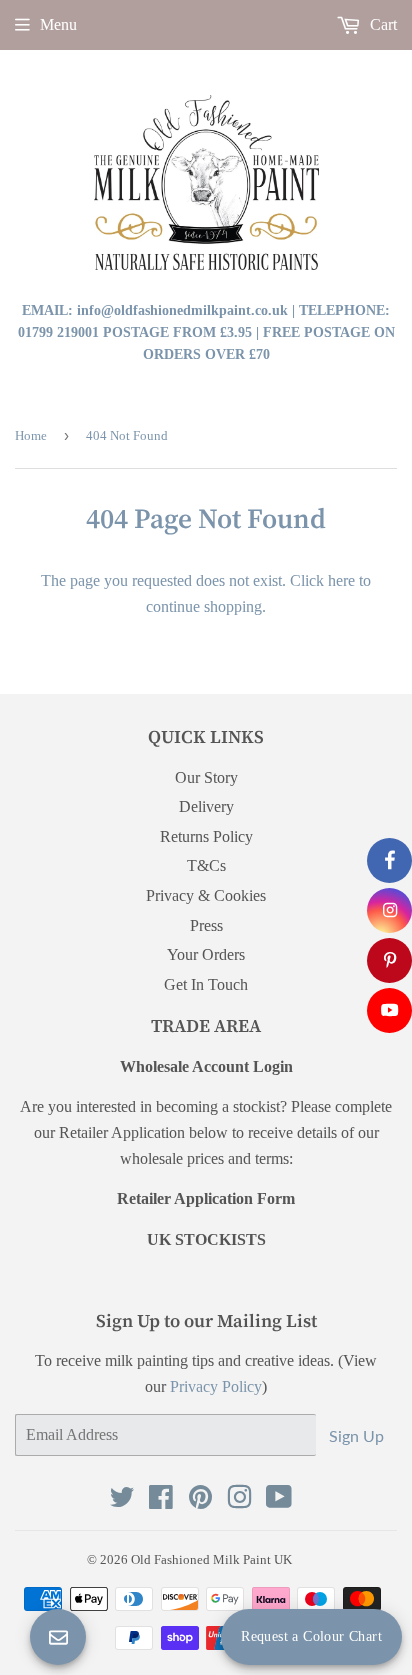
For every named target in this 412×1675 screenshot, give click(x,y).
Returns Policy (206, 836)
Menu (58, 24)
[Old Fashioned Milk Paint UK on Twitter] (122, 1501)
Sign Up (356, 1435)
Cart (381, 24)
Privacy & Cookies (206, 895)
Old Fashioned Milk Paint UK (211, 1559)
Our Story (206, 777)
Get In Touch (206, 984)
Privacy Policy (216, 1386)
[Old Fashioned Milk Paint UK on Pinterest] (200, 1501)
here (341, 580)
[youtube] (389, 1010)
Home (31, 435)
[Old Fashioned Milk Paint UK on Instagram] (239, 1501)
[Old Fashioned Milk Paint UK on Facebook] (161, 1501)
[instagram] (389, 910)
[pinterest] (389, 960)
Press (206, 925)
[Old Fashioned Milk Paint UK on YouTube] (279, 1501)
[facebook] (389, 860)
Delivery (206, 806)
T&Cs (206, 865)
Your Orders (206, 954)
